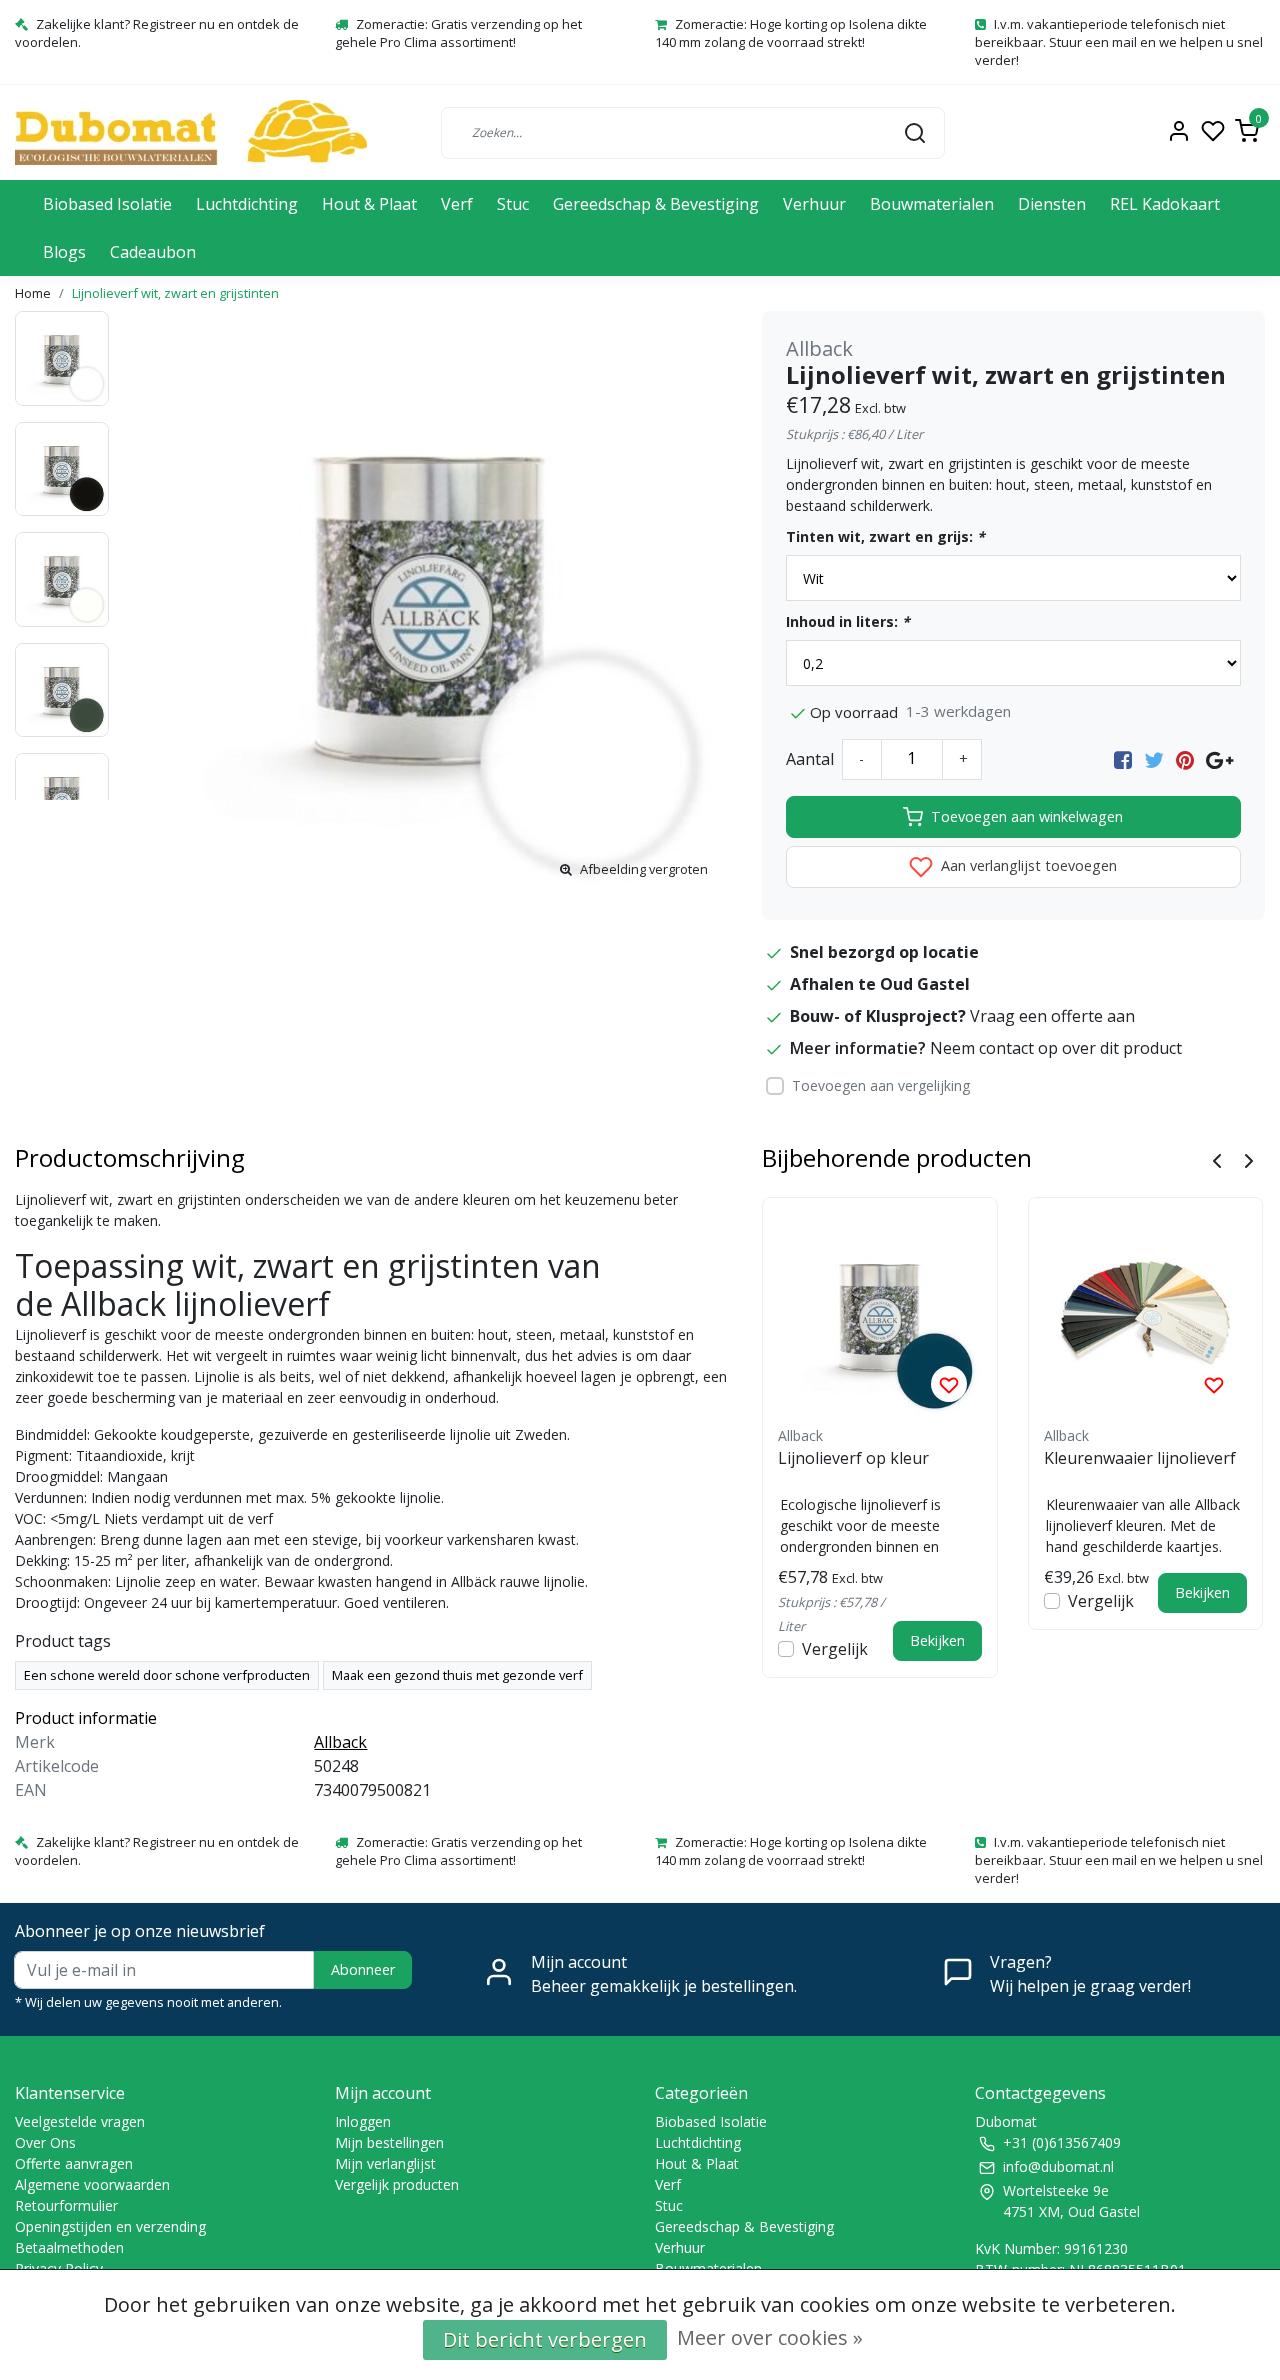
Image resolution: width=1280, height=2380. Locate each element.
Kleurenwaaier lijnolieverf (1140, 1458)
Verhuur (814, 204)
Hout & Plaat (369, 204)
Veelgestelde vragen (80, 2121)
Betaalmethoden (69, 2247)
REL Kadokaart (1165, 204)
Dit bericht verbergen (545, 2339)
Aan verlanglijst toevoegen (1027, 865)
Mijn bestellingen (389, 2142)
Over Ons (45, 2142)
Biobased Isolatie (107, 204)
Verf (457, 204)
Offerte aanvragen (74, 2163)
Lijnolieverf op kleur (853, 1458)
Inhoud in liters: (848, 621)
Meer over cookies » (770, 2337)
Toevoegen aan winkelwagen (1027, 816)
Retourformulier (66, 2205)
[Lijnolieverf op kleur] (880, 1315)
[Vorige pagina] (1217, 1159)
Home (33, 293)
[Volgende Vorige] (1249, 1159)
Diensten (1052, 204)
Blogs (64, 252)
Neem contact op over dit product (1056, 1048)
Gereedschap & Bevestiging (656, 204)
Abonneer (363, 1969)
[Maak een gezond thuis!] (191, 132)
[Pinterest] (1185, 759)
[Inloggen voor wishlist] (949, 1384)
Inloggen (363, 2121)
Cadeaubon (153, 252)
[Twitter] (1154, 759)
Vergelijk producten (397, 2184)
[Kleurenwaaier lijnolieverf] (1146, 1315)
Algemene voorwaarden (92, 2184)
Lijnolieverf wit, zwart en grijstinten (175, 293)
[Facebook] (1123, 759)
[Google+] (1219, 759)
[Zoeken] (915, 132)
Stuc (513, 204)
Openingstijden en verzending (110, 2226)
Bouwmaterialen (932, 204)
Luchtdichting (247, 204)
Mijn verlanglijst (385, 2163)
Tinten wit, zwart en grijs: (885, 536)
